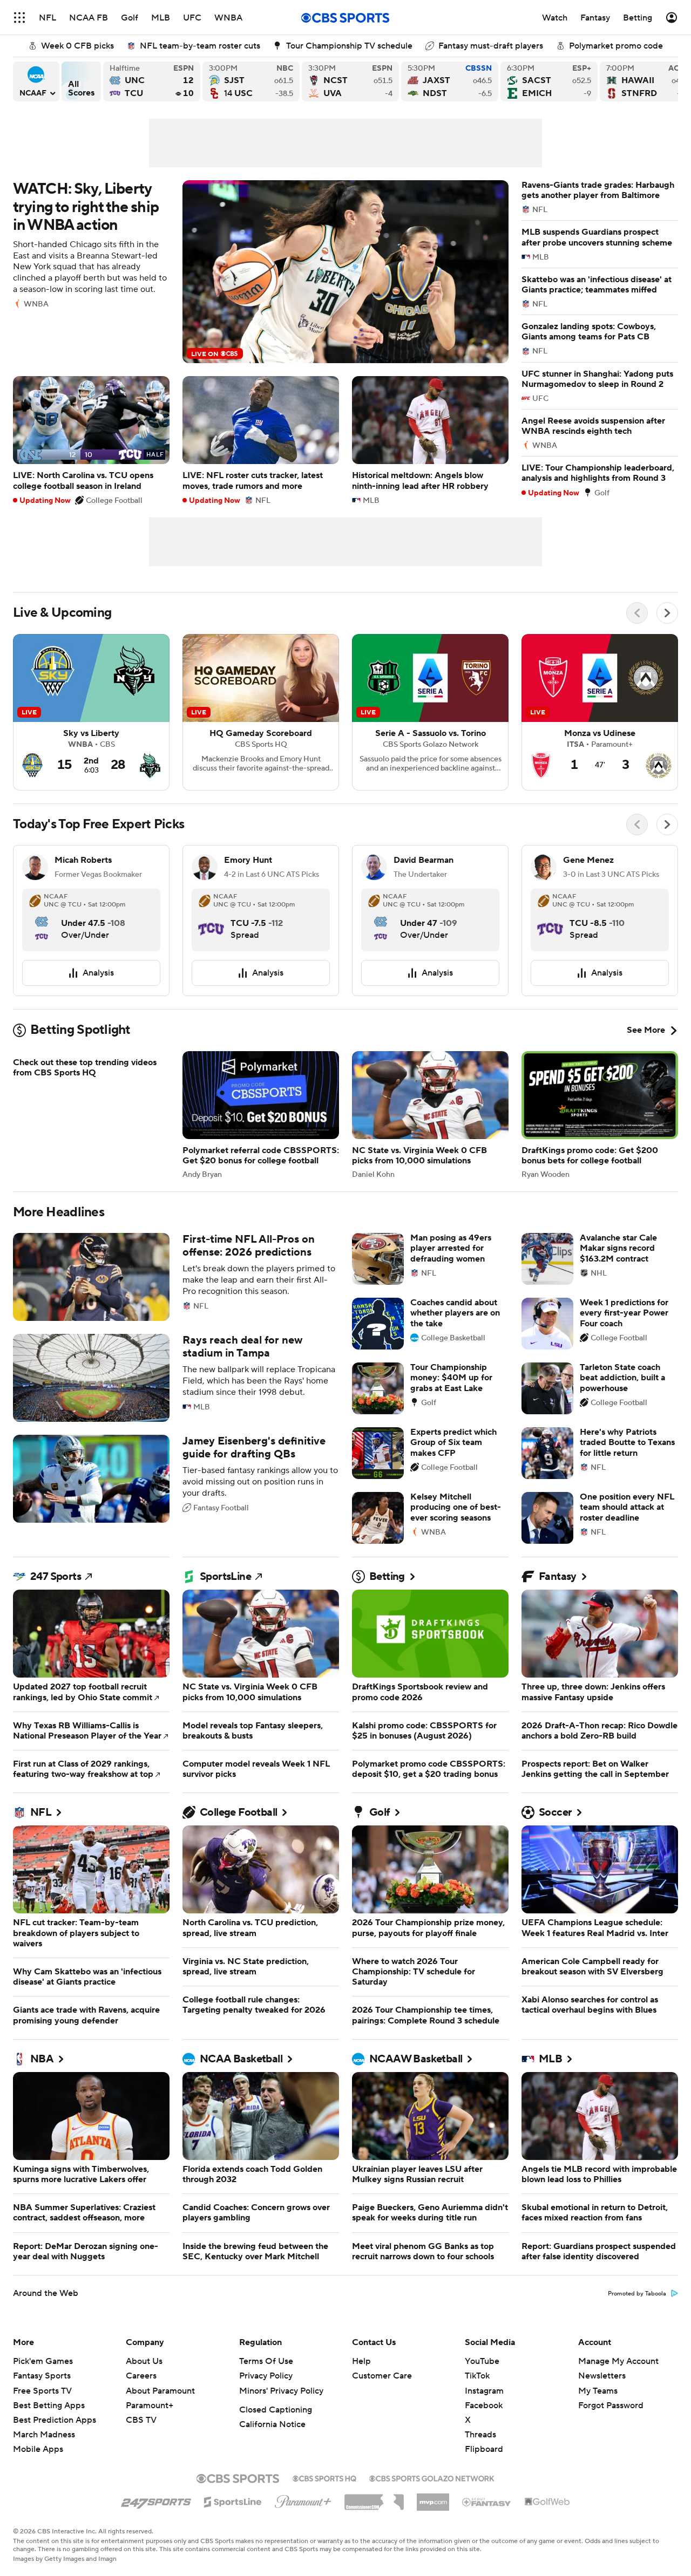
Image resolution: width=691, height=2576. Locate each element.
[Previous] (637, 613)
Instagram (484, 2391)
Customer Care (382, 2376)
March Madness (44, 2435)
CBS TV (141, 2420)
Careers (141, 2376)
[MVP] (433, 2498)
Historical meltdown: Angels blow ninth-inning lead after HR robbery (430, 440)
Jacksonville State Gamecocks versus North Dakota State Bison (450, 81)
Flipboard (484, 2449)
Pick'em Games (43, 2361)
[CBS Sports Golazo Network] (432, 2477)
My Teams (598, 2391)
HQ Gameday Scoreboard (261, 712)
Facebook (484, 2405)
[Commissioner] (374, 2498)
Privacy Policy (266, 2376)
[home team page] (42, 919)
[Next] (667, 613)
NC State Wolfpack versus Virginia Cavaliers (350, 81)
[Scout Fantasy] (487, 2502)
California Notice (272, 2424)
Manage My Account (618, 2361)
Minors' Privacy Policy (281, 2391)
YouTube (482, 2361)
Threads (480, 2435)
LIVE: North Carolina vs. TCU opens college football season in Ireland (91, 440)
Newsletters (602, 2376)
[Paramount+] (303, 2499)
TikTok (477, 2376)
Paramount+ (150, 2405)
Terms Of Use (266, 2361)
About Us (144, 2361)
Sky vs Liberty (91, 712)
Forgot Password (611, 2405)
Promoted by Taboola (637, 2294)
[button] (19, 18)
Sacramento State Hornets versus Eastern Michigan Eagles (549, 81)
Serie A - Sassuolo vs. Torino (430, 712)
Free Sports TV (42, 2391)
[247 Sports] (156, 2500)
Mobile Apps (38, 2449)
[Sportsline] (233, 2500)
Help (361, 2361)
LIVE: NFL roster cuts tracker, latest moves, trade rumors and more (261, 440)
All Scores (81, 81)
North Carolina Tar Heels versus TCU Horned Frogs (152, 81)
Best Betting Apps (49, 2405)
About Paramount (160, 2391)
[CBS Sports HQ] (324, 2477)
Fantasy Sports (42, 2376)
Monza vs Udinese (600, 712)
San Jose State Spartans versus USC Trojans (251, 81)
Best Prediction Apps (55, 2420)
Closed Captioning (276, 2410)
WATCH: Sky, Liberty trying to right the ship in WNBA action (261, 272)
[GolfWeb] (547, 2502)
